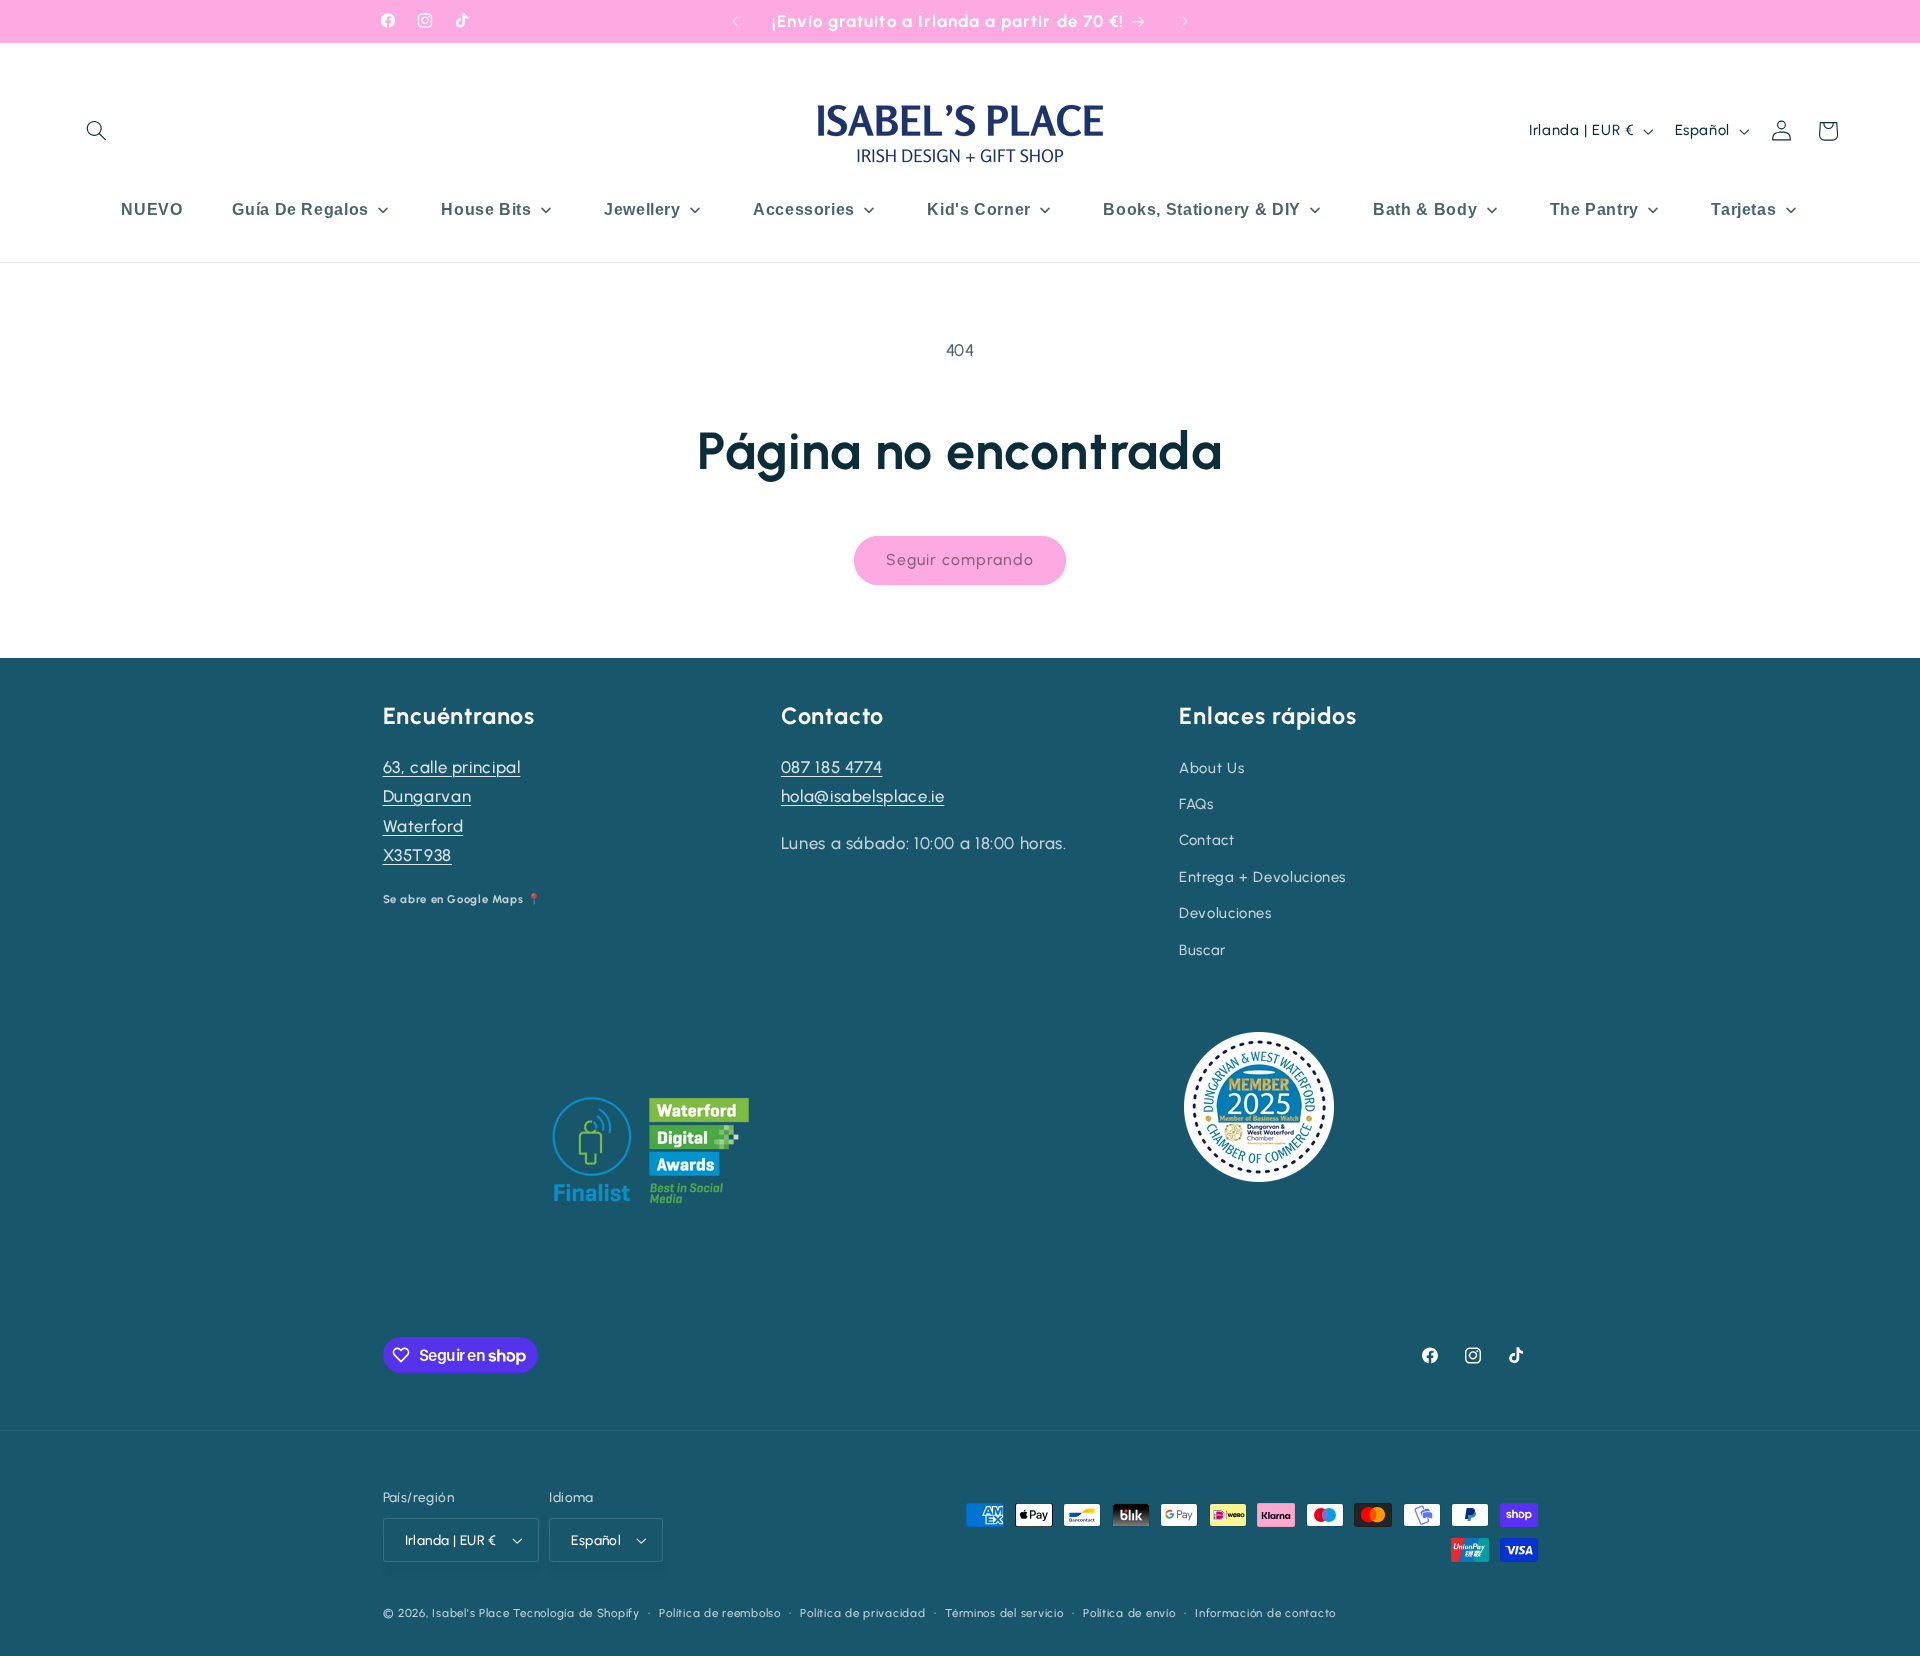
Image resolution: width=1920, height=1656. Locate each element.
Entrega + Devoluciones (1262, 877)
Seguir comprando (960, 559)
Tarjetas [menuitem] (1743, 209)
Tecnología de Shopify (576, 1613)
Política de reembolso (719, 1613)
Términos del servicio (1004, 1613)
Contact (1206, 840)
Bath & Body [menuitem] (1425, 209)
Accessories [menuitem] (804, 209)
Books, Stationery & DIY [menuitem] (1202, 209)
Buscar (1202, 950)
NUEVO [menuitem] (151, 209)
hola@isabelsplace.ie (863, 796)
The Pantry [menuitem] (1594, 209)
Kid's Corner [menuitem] (979, 209)
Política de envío (1129, 1613)
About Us (1211, 768)
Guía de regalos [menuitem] (300, 209)
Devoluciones (1225, 913)
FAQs (1196, 804)
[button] (97, 131)
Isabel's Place (470, 1613)
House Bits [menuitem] (486, 209)
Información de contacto (1265, 1613)
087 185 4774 (832, 767)
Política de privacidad (862, 1613)
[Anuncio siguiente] (1185, 21)
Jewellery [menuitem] (642, 209)
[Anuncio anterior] (735, 21)
